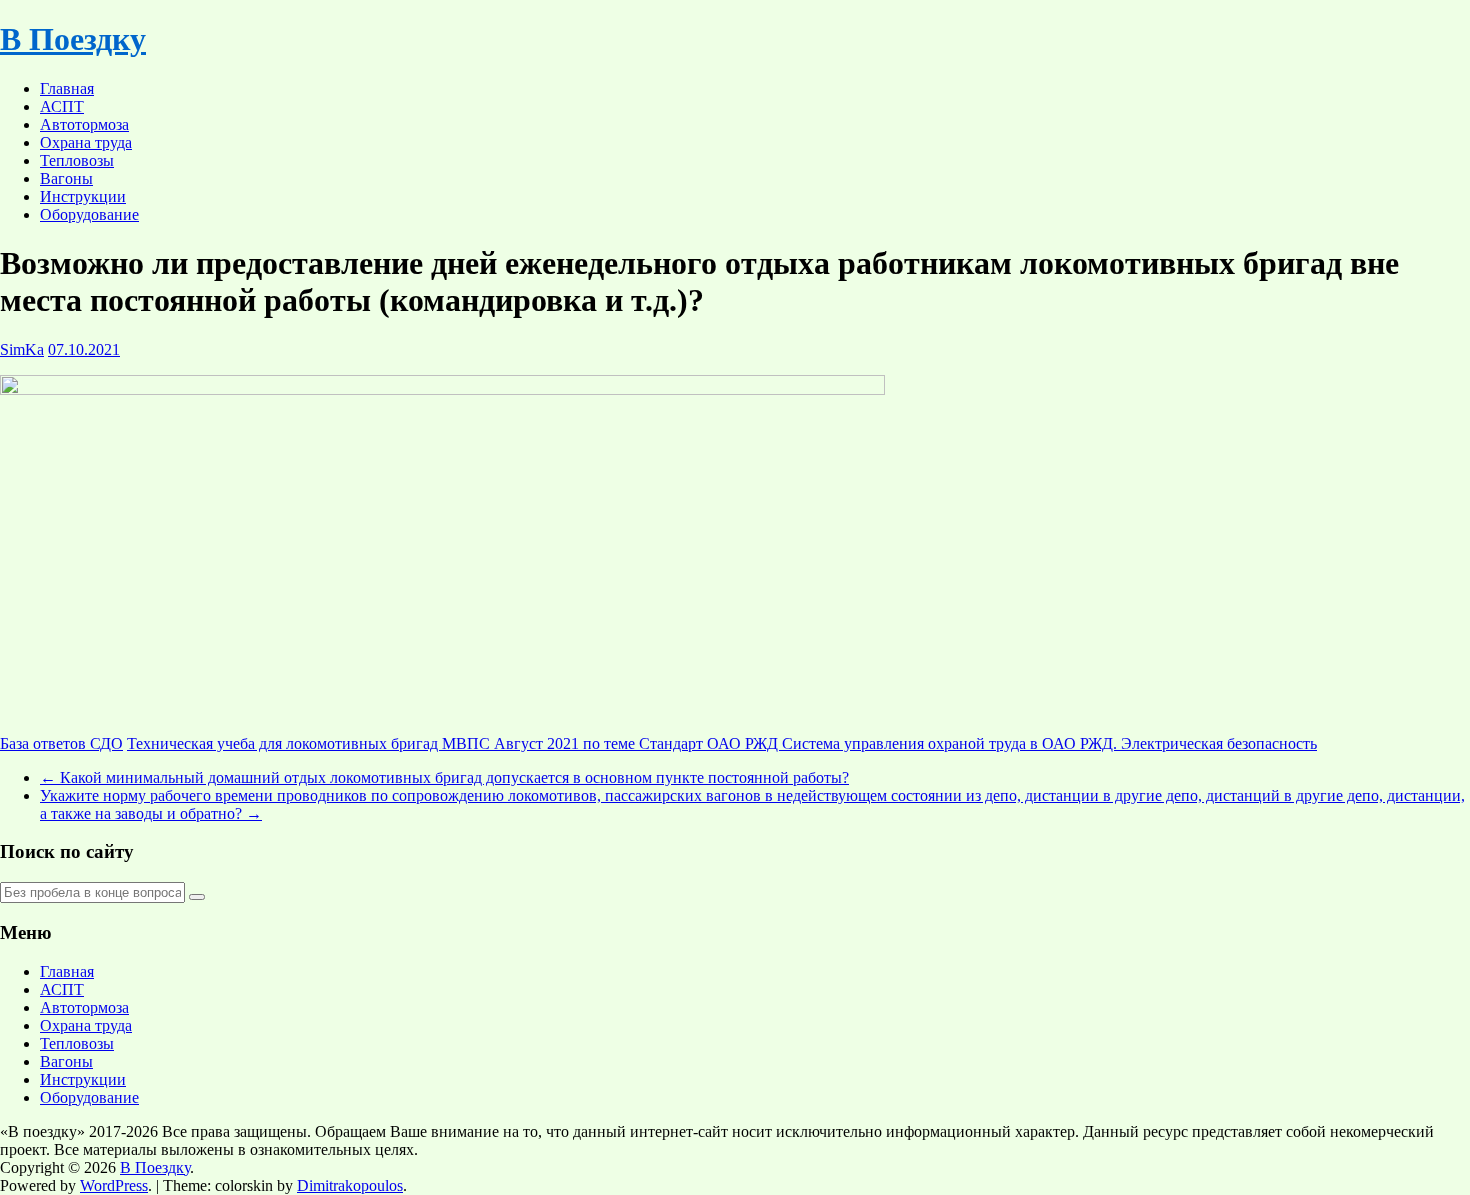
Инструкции (83, 196)
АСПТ (62, 106)
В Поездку (73, 39)
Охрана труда (86, 142)
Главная (67, 88)
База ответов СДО (61, 743)
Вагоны (66, 178)
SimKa (22, 349)
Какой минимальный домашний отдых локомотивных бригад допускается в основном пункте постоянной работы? (444, 777)
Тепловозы (77, 160)
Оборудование (89, 214)
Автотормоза (84, 124)
